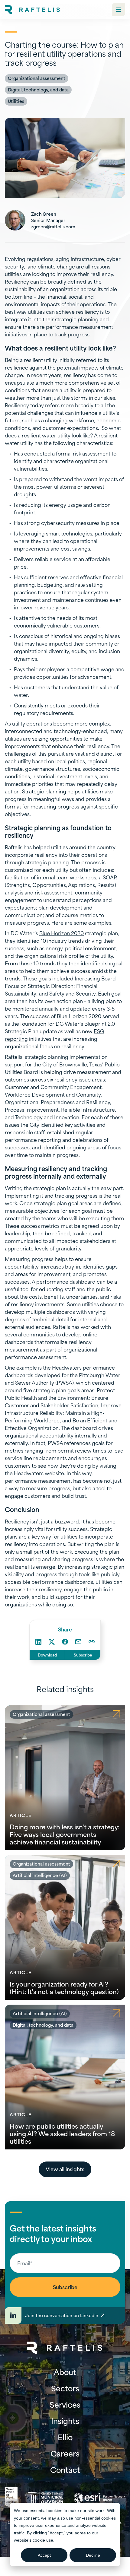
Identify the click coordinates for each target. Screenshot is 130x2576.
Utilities (16, 101)
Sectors (65, 2388)
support (14, 1064)
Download (47, 1655)
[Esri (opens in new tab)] (99, 2498)
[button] (119, 10)
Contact (65, 2470)
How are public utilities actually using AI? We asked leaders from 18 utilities (62, 2133)
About (65, 2372)
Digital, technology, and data (38, 89)
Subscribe (83, 1655)
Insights (65, 2421)
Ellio (65, 2437)
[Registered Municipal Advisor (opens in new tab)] (46, 2498)
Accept (44, 2555)
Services (65, 2404)
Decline (93, 2555)
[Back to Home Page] (65, 2348)
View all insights (65, 2169)
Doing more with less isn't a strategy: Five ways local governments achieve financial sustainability (65, 1834)
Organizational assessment (37, 78)
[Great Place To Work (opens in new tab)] (11, 2498)
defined (77, 281)
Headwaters (67, 1367)
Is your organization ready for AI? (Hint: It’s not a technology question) (64, 1987)
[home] (32, 10)
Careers (65, 2453)
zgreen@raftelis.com (53, 226)
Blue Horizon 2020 (62, 933)
